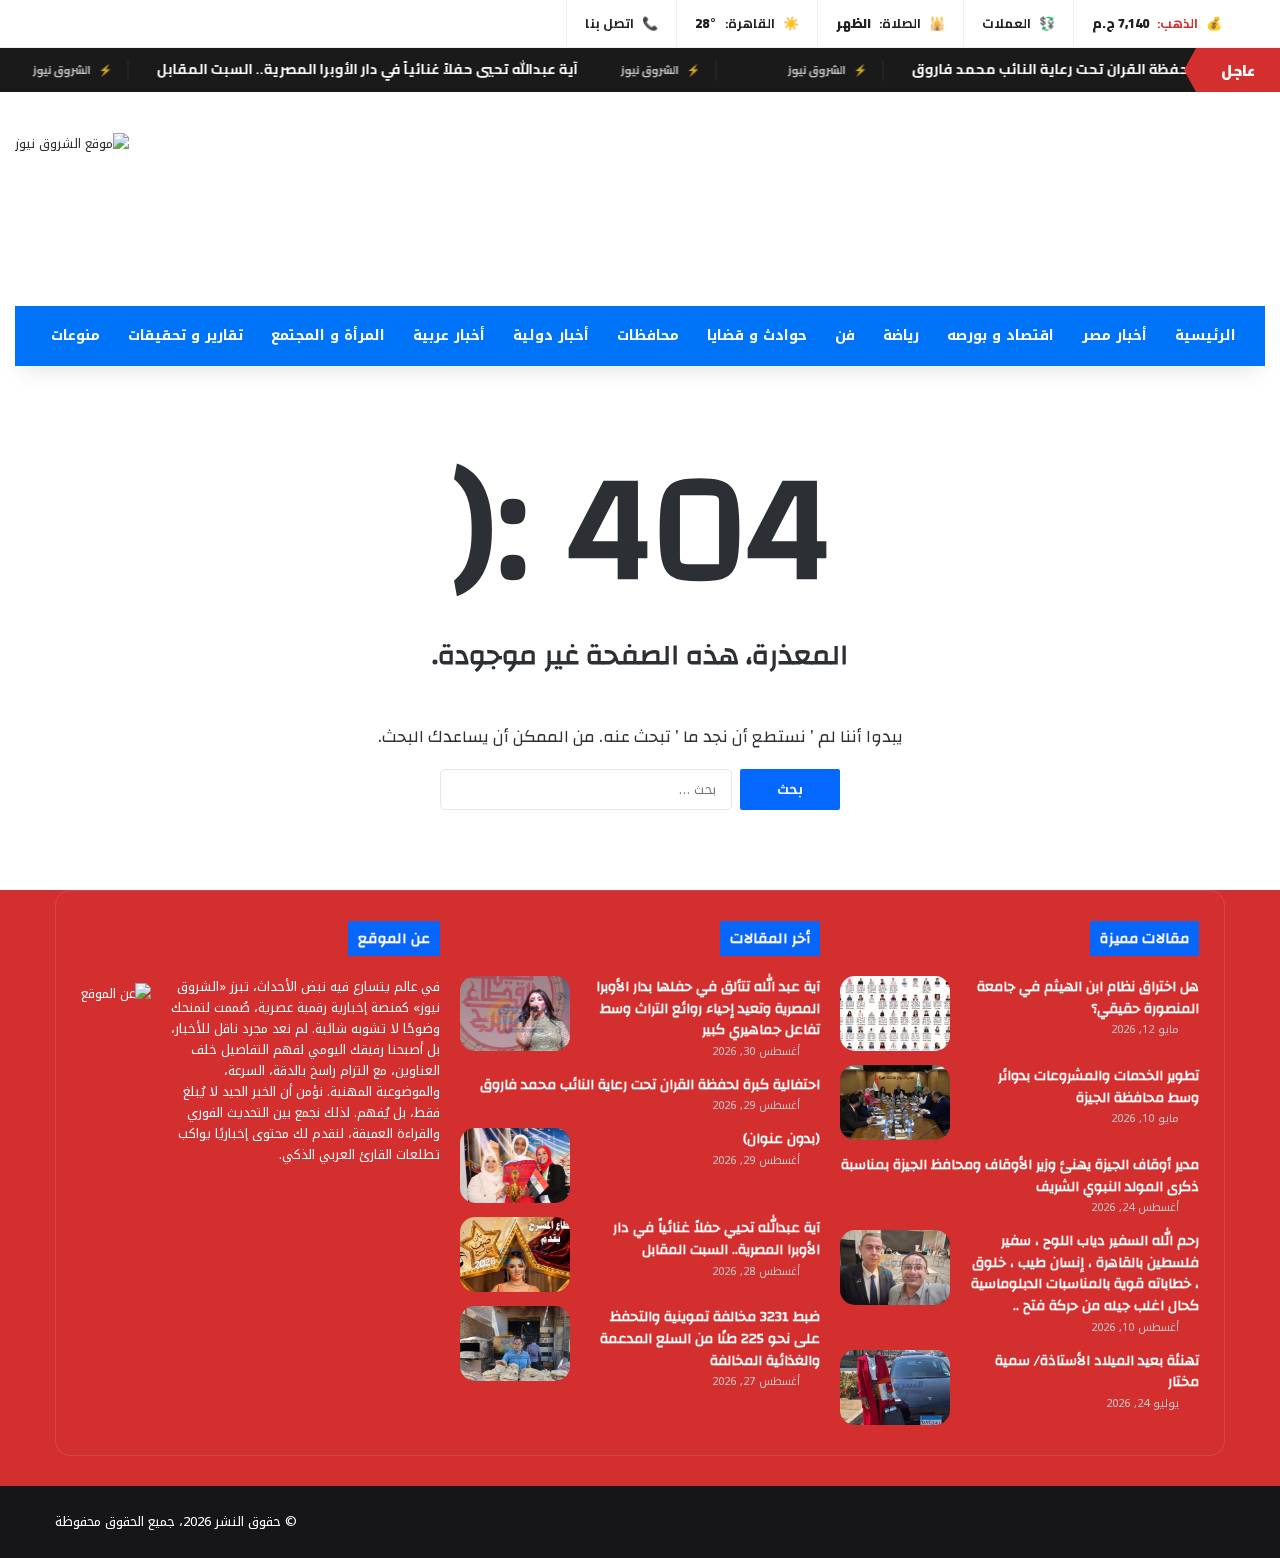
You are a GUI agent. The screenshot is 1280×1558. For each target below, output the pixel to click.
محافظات (648, 335)
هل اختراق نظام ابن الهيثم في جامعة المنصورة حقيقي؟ (1088, 998)
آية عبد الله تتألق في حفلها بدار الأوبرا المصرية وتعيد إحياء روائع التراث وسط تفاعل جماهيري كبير (708, 1008)
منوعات (75, 335)
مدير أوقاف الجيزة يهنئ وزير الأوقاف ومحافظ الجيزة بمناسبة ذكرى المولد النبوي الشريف (1020, 1176)
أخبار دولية (551, 335)
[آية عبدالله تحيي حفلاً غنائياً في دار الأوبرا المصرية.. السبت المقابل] (515, 1254)
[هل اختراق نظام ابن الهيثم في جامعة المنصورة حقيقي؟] (895, 1013)
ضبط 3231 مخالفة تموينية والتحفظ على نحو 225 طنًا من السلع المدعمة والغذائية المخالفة (710, 1338)
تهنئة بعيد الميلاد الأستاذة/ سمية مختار (1097, 1372)
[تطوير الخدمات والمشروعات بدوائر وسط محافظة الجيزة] (895, 1102)
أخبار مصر (1114, 335)
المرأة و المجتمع (328, 335)
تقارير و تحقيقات (185, 335)
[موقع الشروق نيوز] (72, 143)
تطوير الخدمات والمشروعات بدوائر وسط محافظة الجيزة (1098, 1087)
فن (845, 335)
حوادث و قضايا (757, 335)
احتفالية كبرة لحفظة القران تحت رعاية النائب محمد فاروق (650, 1085)
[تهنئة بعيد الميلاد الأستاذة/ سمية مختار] (895, 1387)
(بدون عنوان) (781, 1139)
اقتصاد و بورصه (1000, 335)
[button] (853, 258)
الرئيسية (1205, 335)
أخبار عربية (449, 335)
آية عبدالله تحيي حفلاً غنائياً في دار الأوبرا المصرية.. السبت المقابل (399, 69)
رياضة (901, 335)
